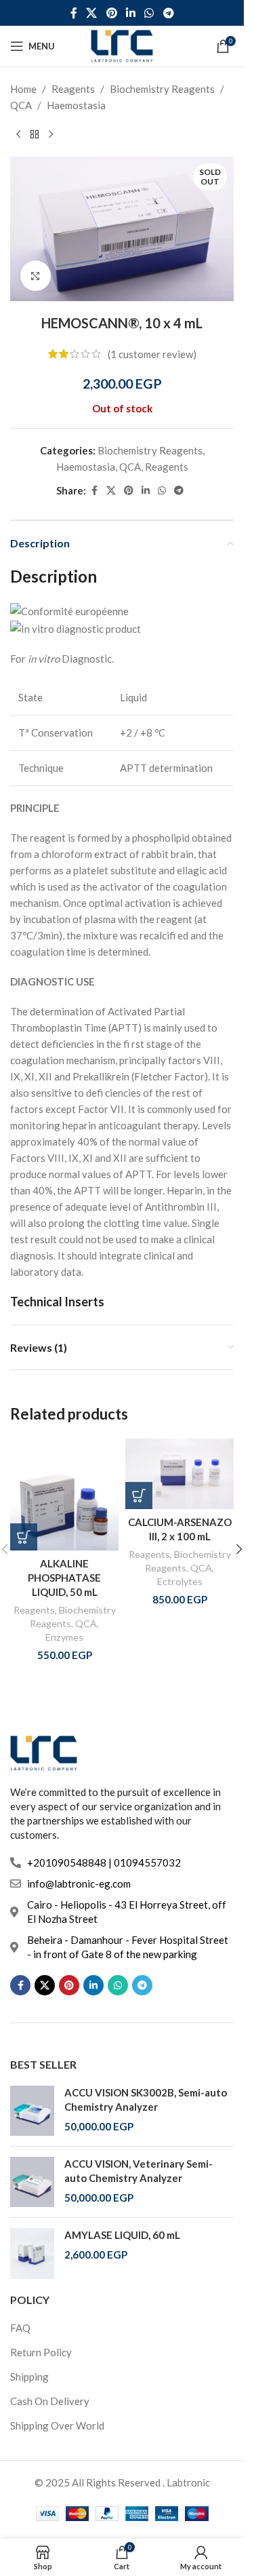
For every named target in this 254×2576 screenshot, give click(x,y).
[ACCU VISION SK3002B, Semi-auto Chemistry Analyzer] (32, 2111)
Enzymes (64, 1637)
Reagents (73, 89)
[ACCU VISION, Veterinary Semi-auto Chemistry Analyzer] (32, 2182)
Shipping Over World (57, 2425)
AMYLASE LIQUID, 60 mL (122, 2235)
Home (23, 89)
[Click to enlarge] (36, 276)
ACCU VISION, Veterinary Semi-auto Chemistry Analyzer (139, 2171)
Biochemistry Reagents (162, 89)
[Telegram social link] (168, 13)
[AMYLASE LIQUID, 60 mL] (32, 2253)
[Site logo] (122, 45)
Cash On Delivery (50, 2401)
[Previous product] (18, 135)
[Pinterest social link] (111, 13)
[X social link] (92, 13)
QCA (21, 105)
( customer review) (152, 354)
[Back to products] (35, 135)
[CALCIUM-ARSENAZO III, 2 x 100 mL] (179, 1474)
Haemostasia (76, 105)
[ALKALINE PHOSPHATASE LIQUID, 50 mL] (64, 1495)
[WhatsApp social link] (149, 13)
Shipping (29, 2377)
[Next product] (51, 135)
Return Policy (41, 2352)
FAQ (20, 2328)
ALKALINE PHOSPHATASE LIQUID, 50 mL (64, 1578)
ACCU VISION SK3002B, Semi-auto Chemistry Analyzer (146, 2100)
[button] (24, 1537)
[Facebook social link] (74, 13)
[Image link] (44, 1752)
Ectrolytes (180, 1581)
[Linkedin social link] (130, 13)
